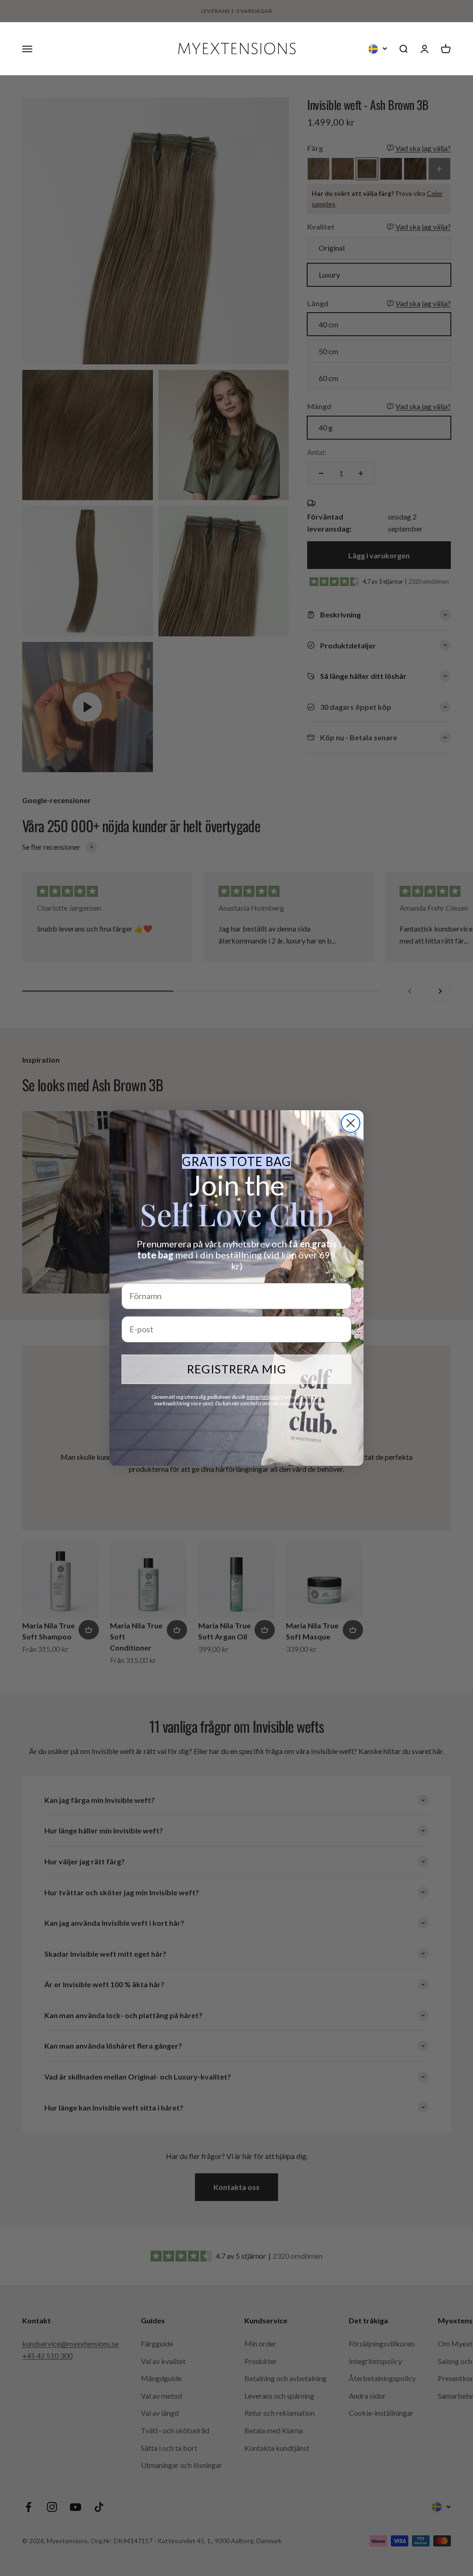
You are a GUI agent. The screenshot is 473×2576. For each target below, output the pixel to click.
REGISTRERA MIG (237, 1369)
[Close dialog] (351, 1123)
